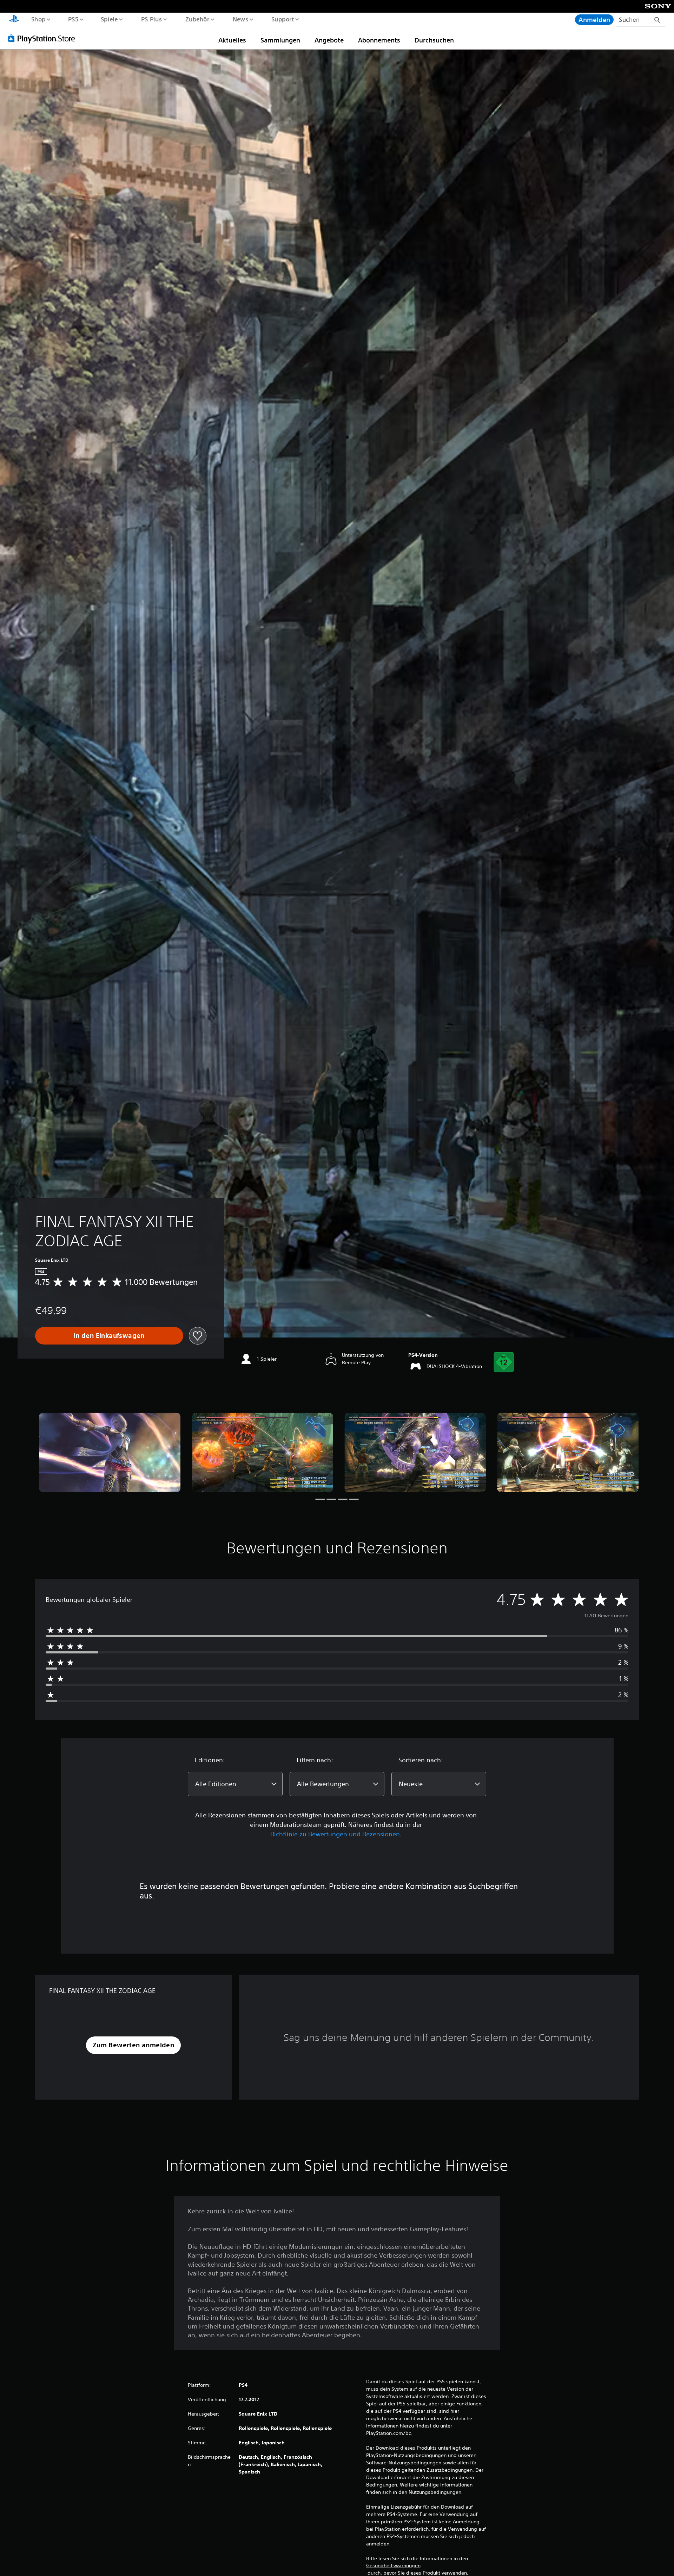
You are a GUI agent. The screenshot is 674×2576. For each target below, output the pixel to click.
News (241, 19)
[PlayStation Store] (44, 38)
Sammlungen (280, 40)
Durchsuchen (434, 40)
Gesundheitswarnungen (393, 2565)
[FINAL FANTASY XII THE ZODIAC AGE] (110, 1452)
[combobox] (235, 1784)
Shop (38, 19)
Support (283, 19)
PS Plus (151, 19)
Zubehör (197, 19)
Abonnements (379, 40)
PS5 (73, 19)
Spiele (109, 19)
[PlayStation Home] (14, 20)
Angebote (329, 40)
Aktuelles (232, 40)
